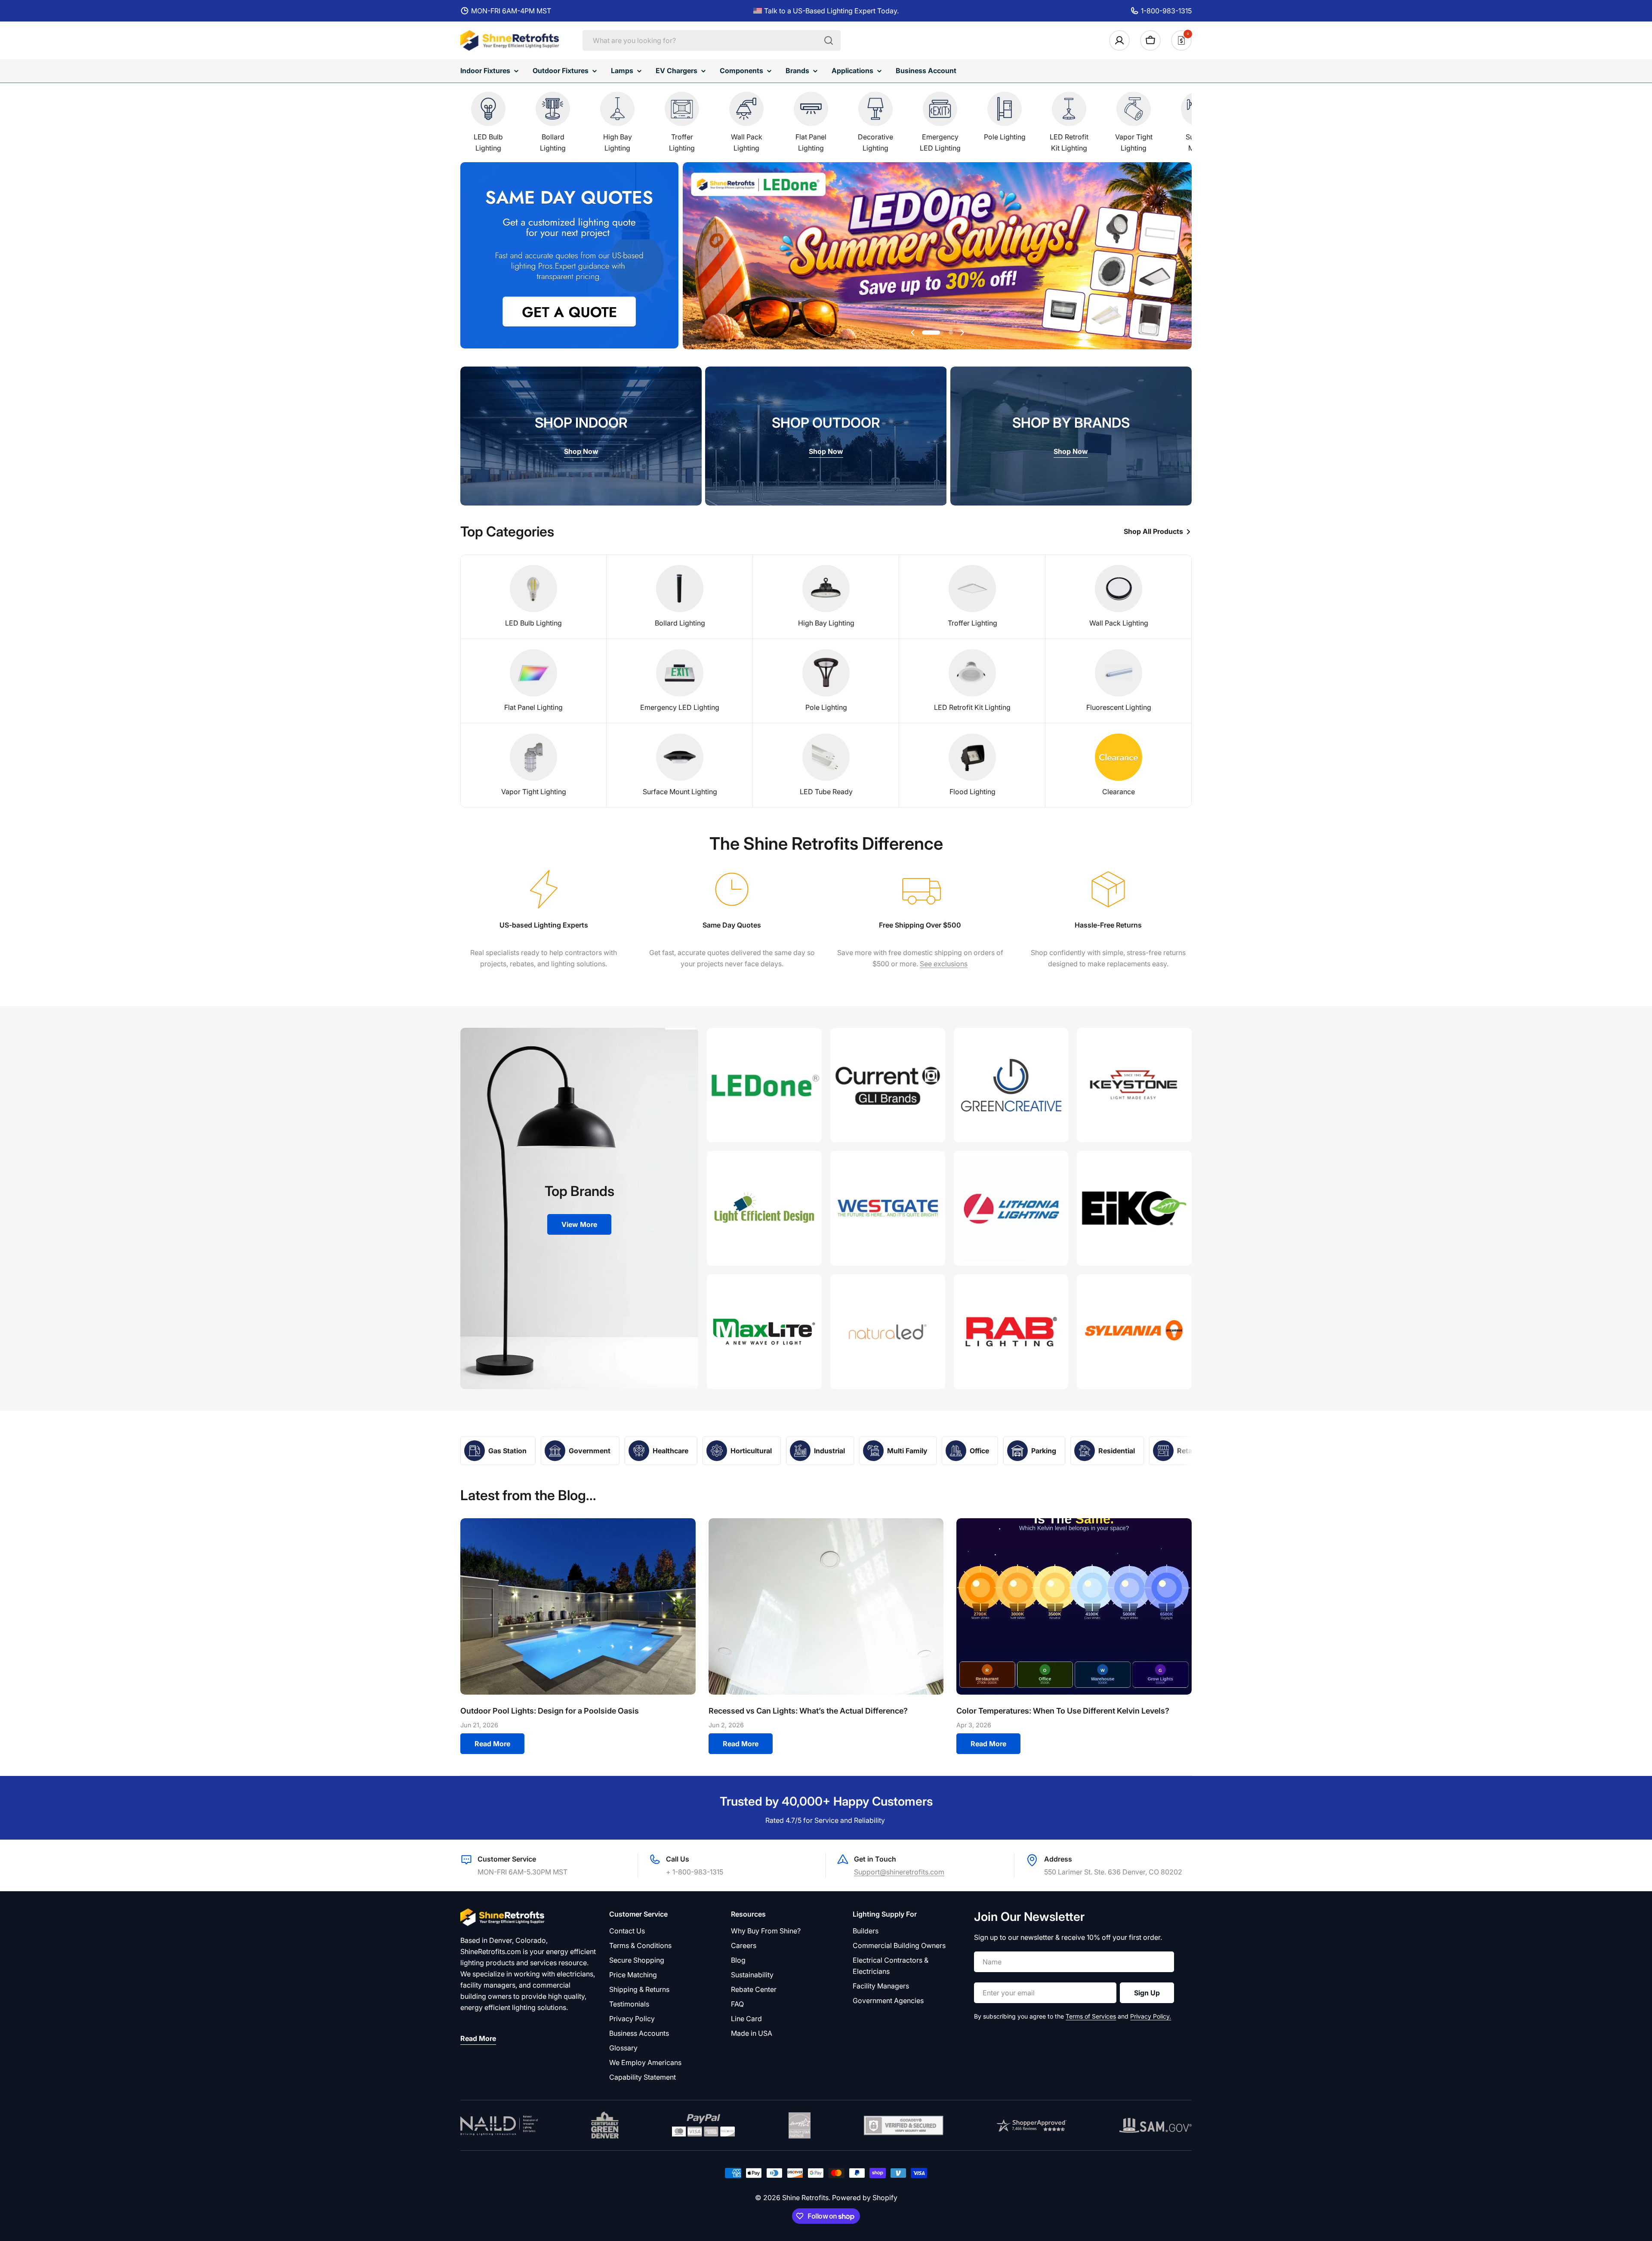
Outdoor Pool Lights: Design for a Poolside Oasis (550, 1711)
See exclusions (944, 964)
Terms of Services (1091, 2016)
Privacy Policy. (1151, 2016)
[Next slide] (962, 333)
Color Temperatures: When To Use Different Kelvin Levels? (1063, 1711)
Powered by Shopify (865, 2198)
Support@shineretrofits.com (899, 1872)
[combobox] (712, 40)
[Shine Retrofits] (764, 1085)
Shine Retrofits (805, 2198)
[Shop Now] (937, 257)
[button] (924, 333)
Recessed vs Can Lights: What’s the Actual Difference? (808, 1711)
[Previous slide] (913, 333)
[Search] (829, 40)
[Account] (1119, 40)
